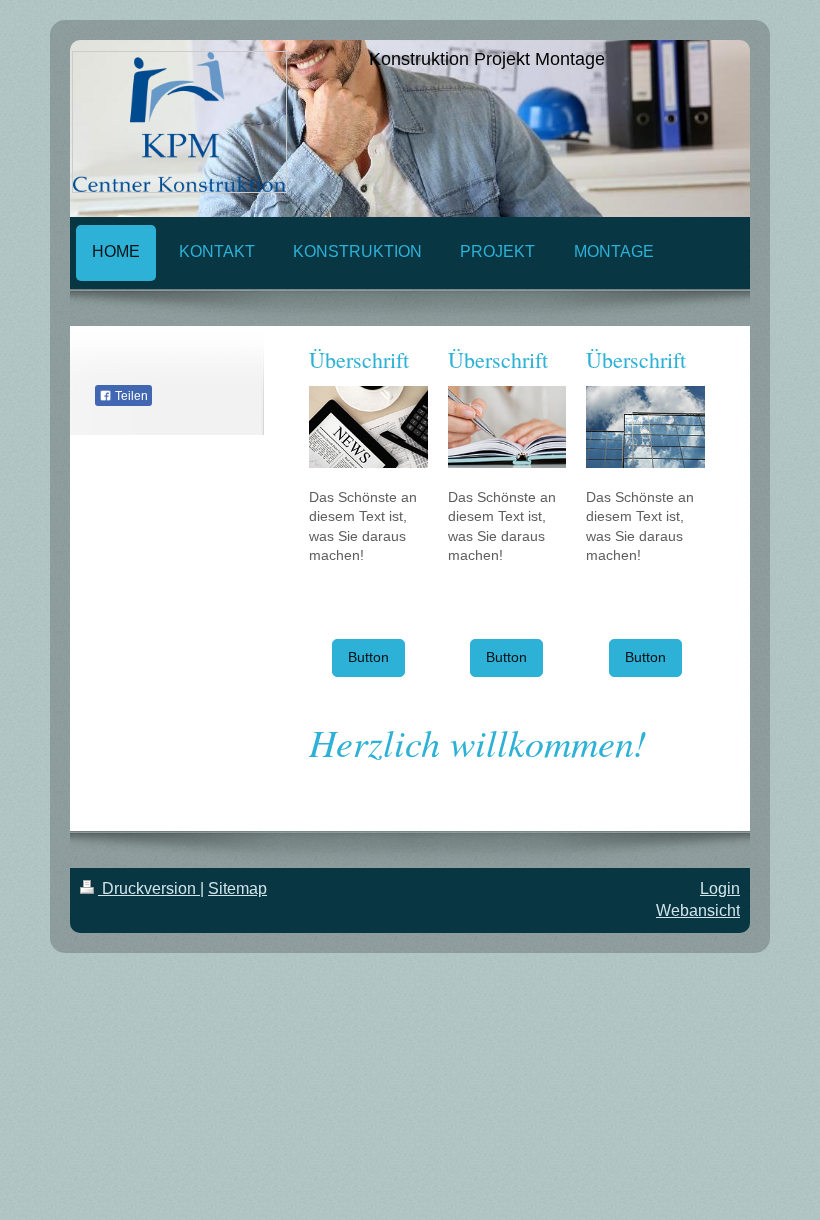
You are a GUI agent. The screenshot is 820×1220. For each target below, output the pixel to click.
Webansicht (698, 910)
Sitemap (237, 888)
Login (720, 888)
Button (368, 657)
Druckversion (149, 888)
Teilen (130, 396)
